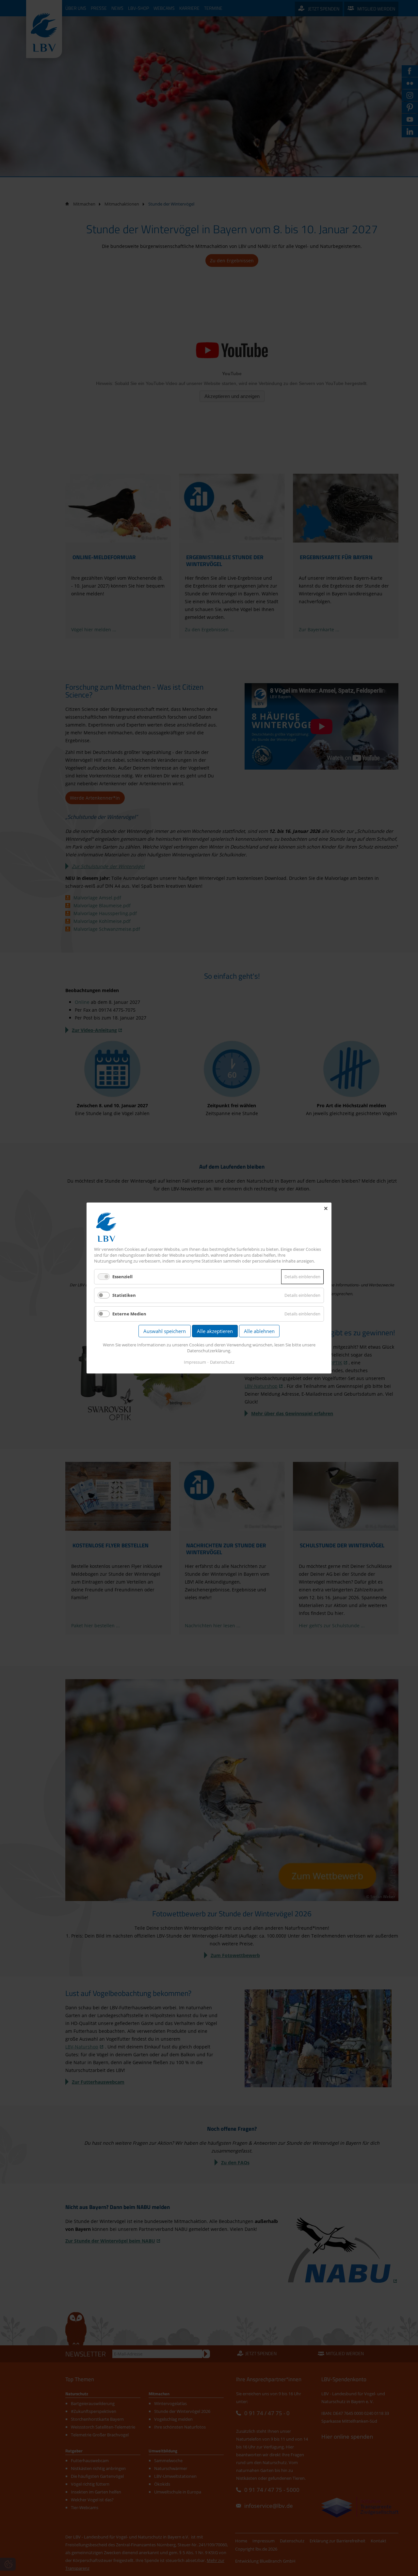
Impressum (195, 1362)
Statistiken (124, 1295)
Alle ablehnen (259, 1331)
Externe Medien (129, 1314)
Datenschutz (222, 1362)
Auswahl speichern (165, 1331)
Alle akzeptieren (215, 1331)
